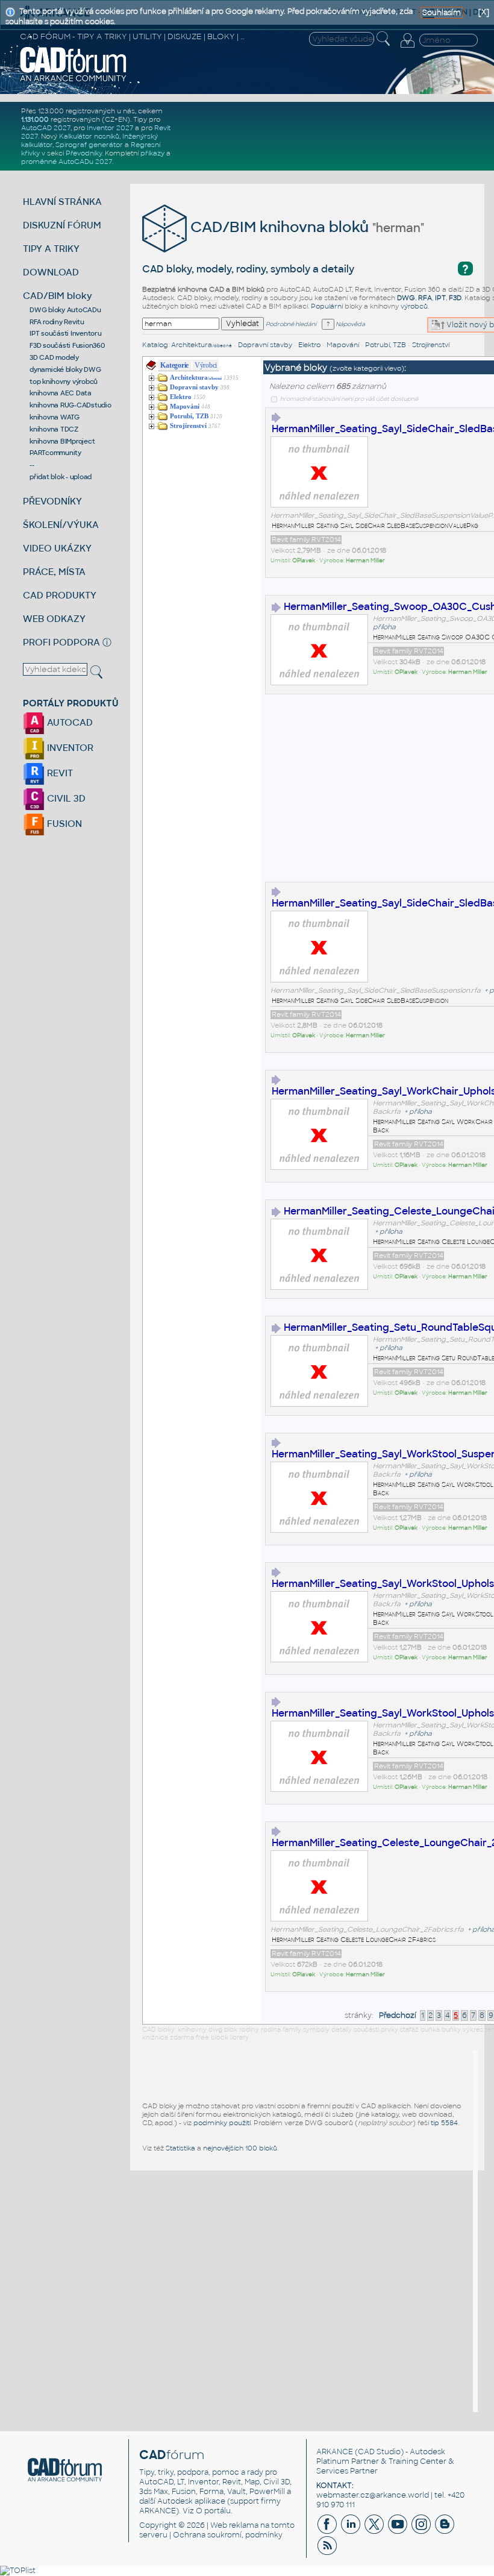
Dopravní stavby (265, 345)
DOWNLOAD (51, 272)
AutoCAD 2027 (46, 128)
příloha (384, 627)
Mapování (343, 345)
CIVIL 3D (65, 798)
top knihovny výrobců (64, 382)
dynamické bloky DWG (65, 369)
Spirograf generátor (89, 145)
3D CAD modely (54, 357)
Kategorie (174, 365)
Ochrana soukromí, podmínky (228, 2535)
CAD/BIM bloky (58, 296)
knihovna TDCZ (54, 429)
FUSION (63, 824)
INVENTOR (69, 748)
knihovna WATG (55, 417)
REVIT (59, 773)
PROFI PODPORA (61, 642)
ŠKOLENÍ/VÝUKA (61, 525)
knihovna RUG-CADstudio (70, 405)
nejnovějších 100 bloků (240, 2148)
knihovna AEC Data (61, 393)
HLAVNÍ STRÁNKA (62, 202)
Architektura (202, 345)
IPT (440, 298)
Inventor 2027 (110, 128)
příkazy (152, 153)
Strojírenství (431, 345)
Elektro (309, 345)
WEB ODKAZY (54, 619)
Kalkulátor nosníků (89, 136)
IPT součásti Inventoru (66, 333)
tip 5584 (444, 2123)
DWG (406, 298)
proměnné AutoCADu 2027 (67, 162)
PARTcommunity (55, 453)
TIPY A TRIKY (51, 249)
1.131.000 (35, 119)
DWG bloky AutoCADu (65, 310)
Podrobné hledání (291, 324)
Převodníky (84, 153)
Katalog (155, 345)
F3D (455, 298)
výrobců (414, 306)
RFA (425, 298)
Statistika (180, 2148)
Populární (327, 306)
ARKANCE (335, 2452)
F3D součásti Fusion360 (67, 345)
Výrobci (206, 365)
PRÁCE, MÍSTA (54, 572)
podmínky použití (222, 2123)
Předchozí (398, 2015)
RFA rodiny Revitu (57, 322)
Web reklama (234, 2525)
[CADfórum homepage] (73, 80)
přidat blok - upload (61, 477)
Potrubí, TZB (386, 345)
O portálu (213, 2511)
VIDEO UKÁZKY (57, 548)
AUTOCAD (69, 722)
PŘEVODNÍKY (52, 501)
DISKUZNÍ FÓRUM (62, 225)
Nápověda (350, 324)
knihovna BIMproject (62, 441)
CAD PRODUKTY (60, 595)
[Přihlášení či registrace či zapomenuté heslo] (407, 48)
